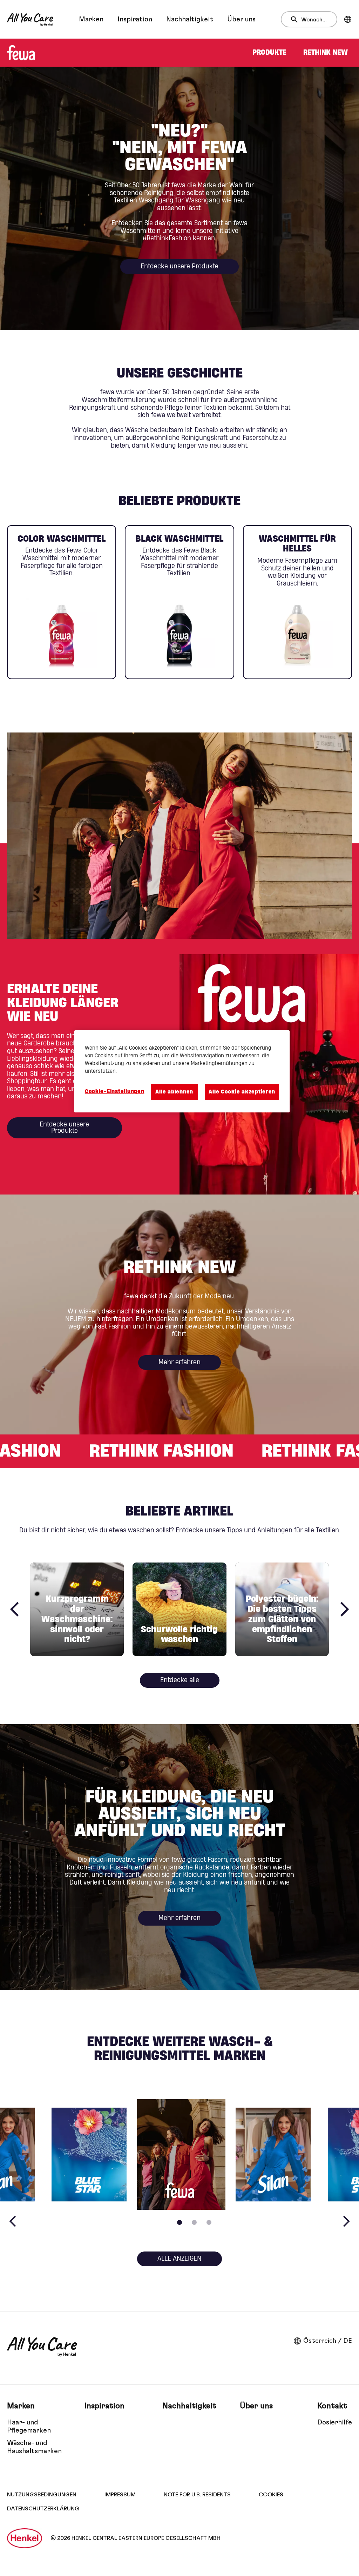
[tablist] (179, 2222)
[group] (179, 602)
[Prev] (14, 1609)
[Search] (296, 20)
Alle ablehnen (174, 1092)
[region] (182, 1071)
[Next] (345, 1609)
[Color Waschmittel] (62, 602)
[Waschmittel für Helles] (297, 602)
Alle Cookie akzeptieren (242, 1092)
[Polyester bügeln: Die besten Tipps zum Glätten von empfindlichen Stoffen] (282, 1609)
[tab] (179, 2222)
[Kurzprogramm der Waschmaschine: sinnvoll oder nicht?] (77, 1609)
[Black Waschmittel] (179, 602)
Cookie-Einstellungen (115, 1092)
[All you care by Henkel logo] (30, 19)
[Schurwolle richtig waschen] (179, 1609)
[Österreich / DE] (348, 19)
